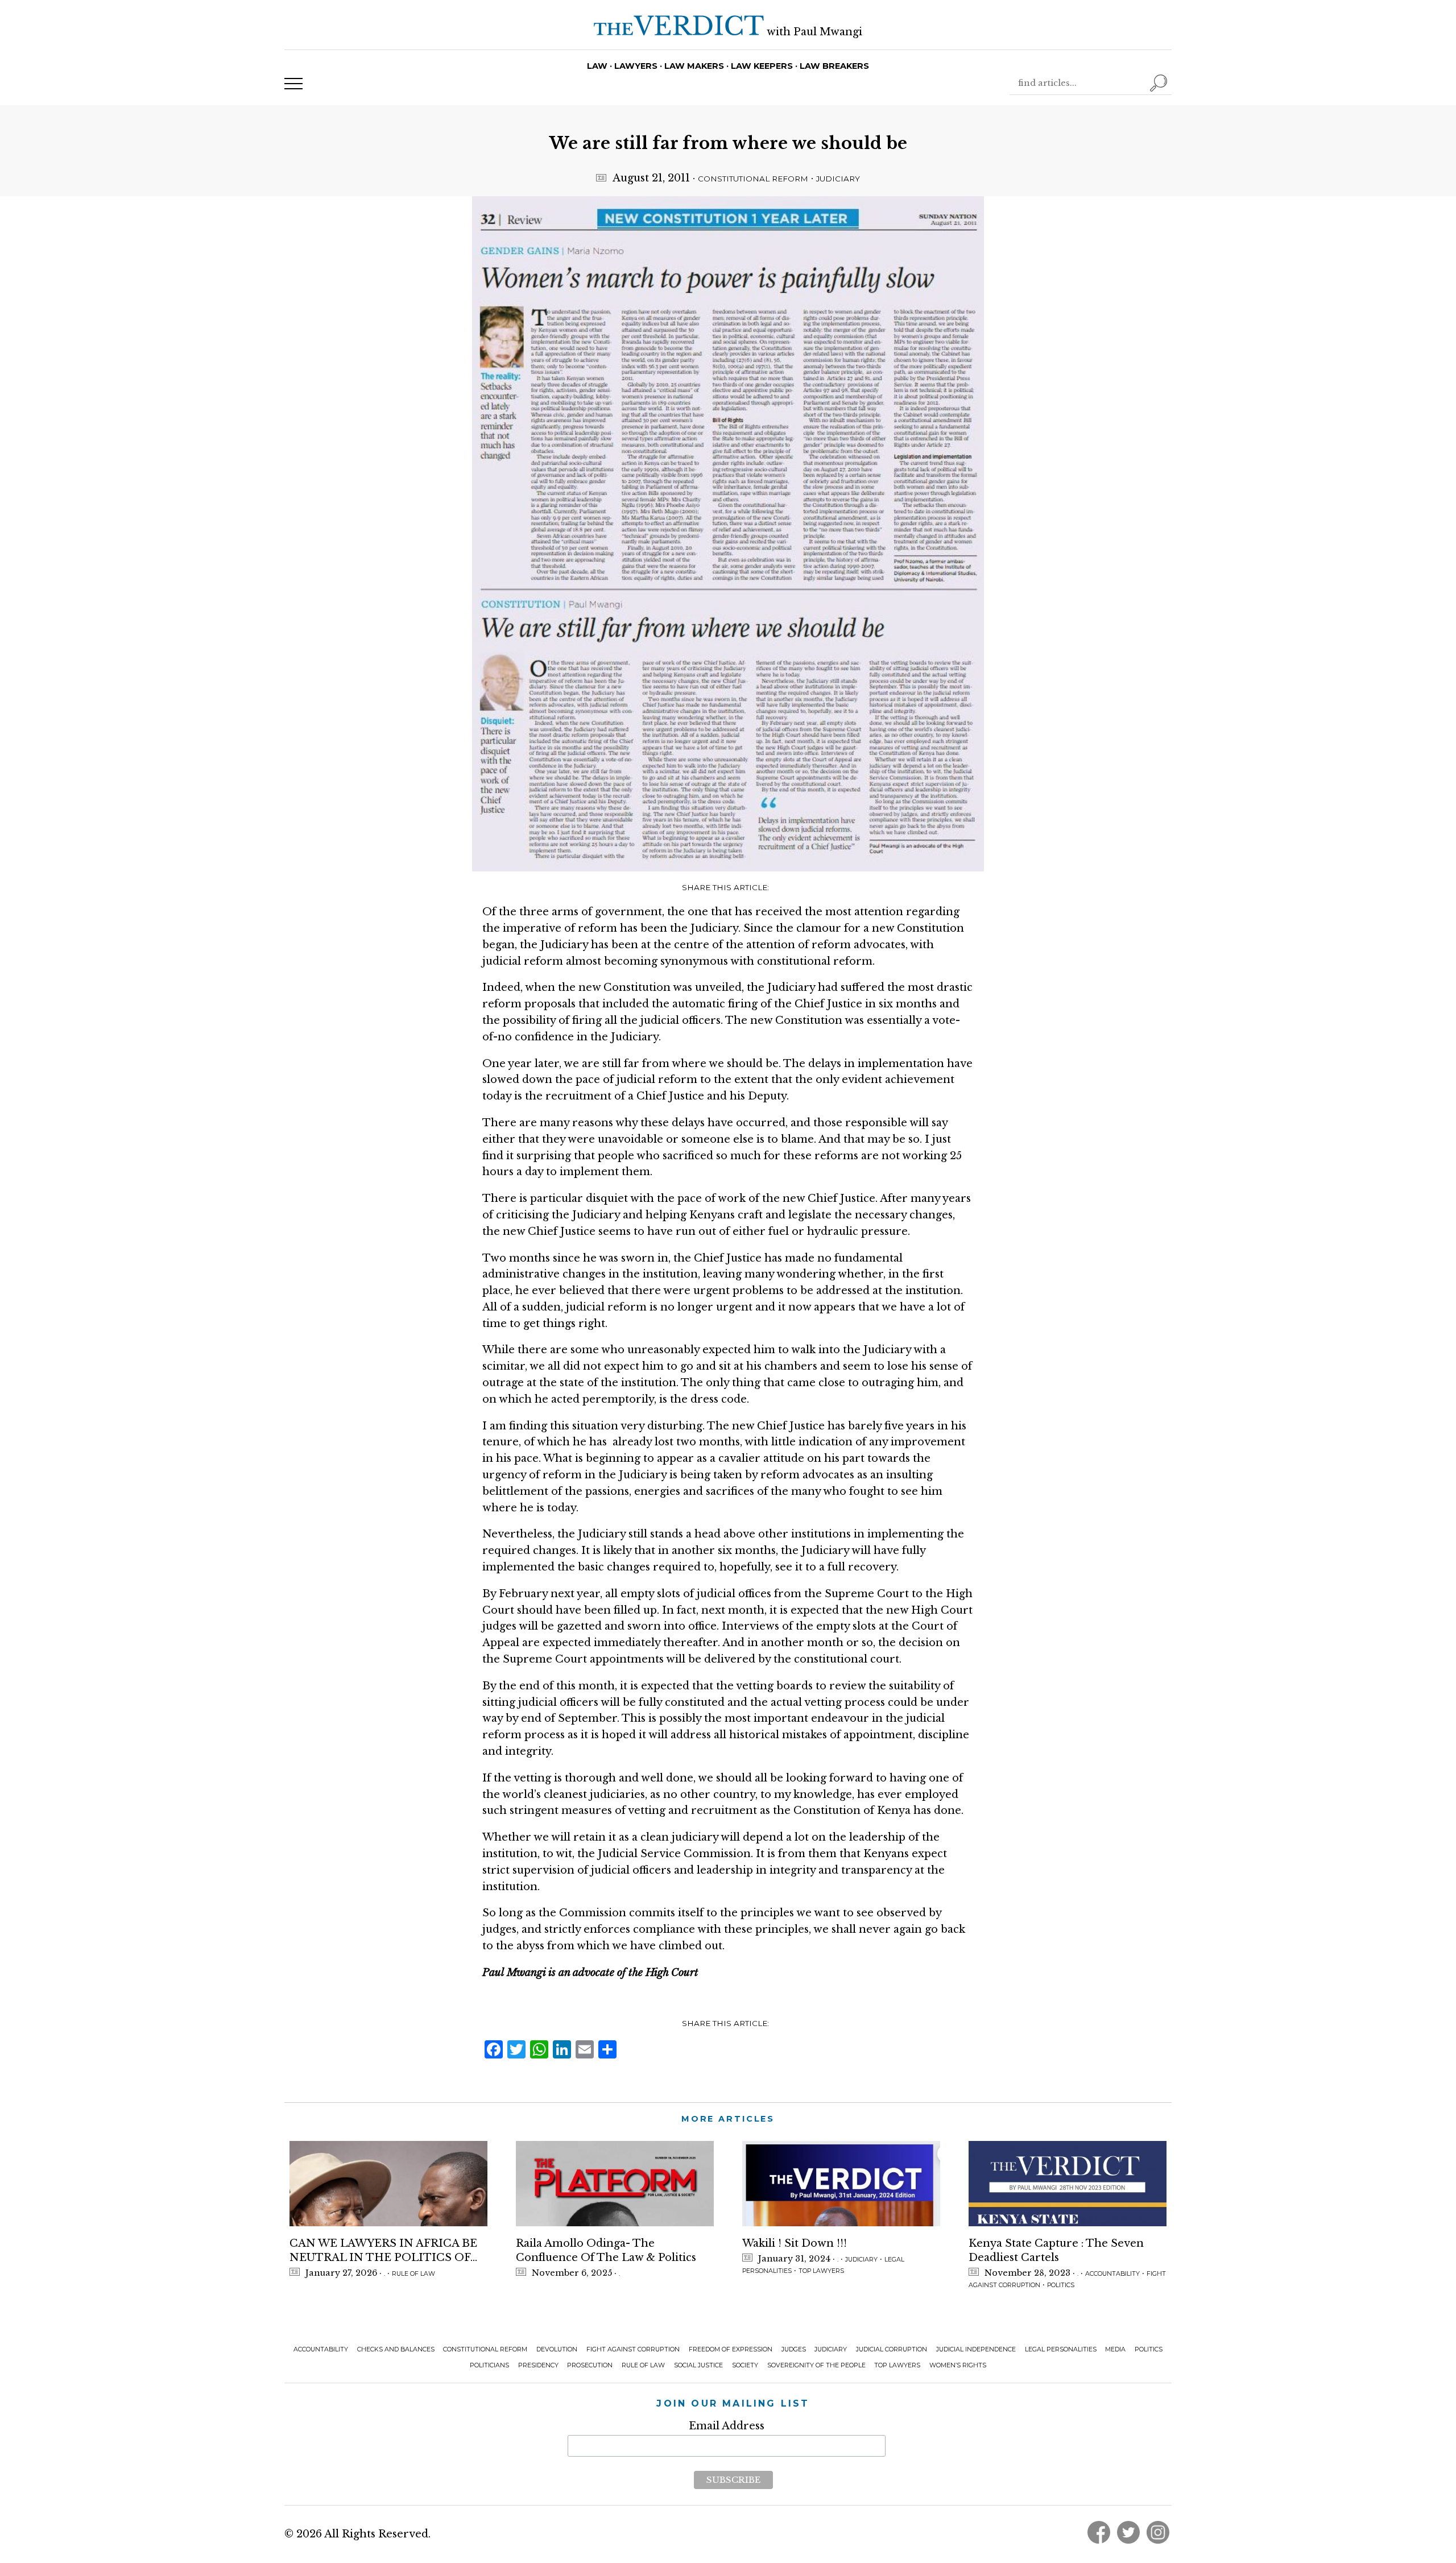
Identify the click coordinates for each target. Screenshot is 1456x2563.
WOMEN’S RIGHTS (958, 2365)
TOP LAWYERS (821, 2271)
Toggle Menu (293, 84)
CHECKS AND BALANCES (396, 2349)
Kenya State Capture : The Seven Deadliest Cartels (1056, 2250)
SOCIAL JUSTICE (698, 2365)
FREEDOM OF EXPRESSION (731, 2349)
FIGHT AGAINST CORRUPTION (633, 2349)
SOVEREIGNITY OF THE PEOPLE (816, 2365)
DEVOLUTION (557, 2349)
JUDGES (794, 2349)
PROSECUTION (590, 2365)
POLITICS (1061, 2285)
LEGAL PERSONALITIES (1061, 2349)
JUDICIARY (838, 179)
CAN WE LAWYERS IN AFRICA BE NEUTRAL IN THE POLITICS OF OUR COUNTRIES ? (383, 2251)
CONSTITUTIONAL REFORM (753, 179)
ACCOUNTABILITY (1112, 2274)
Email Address (727, 2426)
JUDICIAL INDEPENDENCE (976, 2349)
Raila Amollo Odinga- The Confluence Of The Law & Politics (606, 2250)
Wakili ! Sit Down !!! (795, 2243)
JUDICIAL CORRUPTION (892, 2349)
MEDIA (1115, 2349)
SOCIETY (745, 2365)
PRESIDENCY (538, 2365)
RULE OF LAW (413, 2274)
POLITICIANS (489, 2365)
